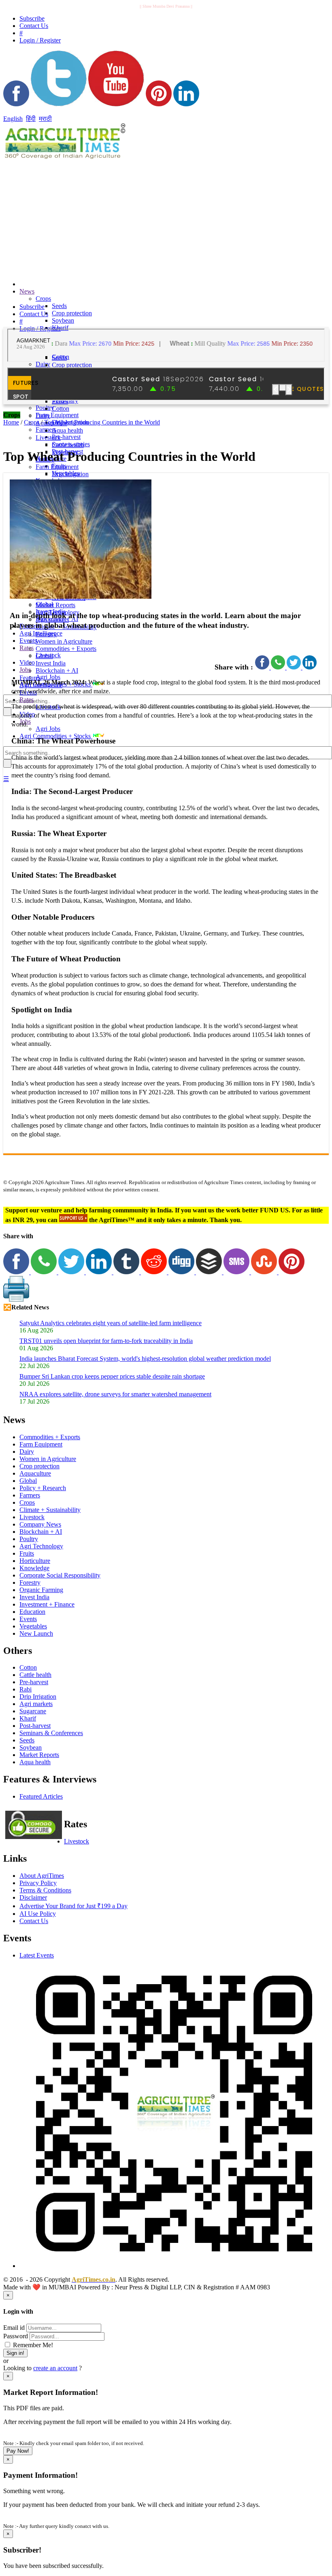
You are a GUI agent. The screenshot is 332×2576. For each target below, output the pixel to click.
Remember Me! (32, 2345)
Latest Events (37, 1955)
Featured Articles (41, 1796)
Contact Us (34, 1921)
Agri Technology (41, 1546)
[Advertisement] (111, 217)
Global (44, 656)
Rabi (26, 1689)
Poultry (29, 1539)
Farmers (30, 1495)
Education (32, 1612)
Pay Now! (18, 2451)
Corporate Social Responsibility (60, 1575)
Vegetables (33, 1626)
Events (28, 641)
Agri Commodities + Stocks (56, 736)
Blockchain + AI (57, 670)
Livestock (48, 438)
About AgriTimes (42, 1876)
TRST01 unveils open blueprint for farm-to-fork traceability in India (106, 1341)
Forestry (46, 634)
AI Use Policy (38, 1914)
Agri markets (36, 1704)
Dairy (43, 364)
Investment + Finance (47, 1604)
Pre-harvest (66, 437)
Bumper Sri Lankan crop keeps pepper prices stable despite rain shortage (112, 1376)
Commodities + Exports (66, 649)
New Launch (36, 1633)
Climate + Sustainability (50, 1510)
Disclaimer (33, 1897)
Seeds (59, 306)
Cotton (61, 409)
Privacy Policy (38, 1883)
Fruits (27, 1553)
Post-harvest (35, 1726)
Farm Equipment (57, 415)
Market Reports (55, 605)
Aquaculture (35, 1473)
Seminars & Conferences (51, 1733)
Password (16, 2336)
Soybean (63, 320)
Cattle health (68, 445)
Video (27, 662)
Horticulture (35, 1561)
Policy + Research (43, 1488)
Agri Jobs (48, 677)
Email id (14, 2328)
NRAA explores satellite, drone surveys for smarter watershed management (115, 1394)
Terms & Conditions (45, 1890)
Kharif (28, 1718)
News (27, 291)
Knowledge (34, 1568)
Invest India (51, 663)
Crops (43, 299)
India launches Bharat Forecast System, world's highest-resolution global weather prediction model (145, 1359)
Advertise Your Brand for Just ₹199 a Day (73, 1906)
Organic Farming (41, 1590)
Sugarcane (33, 1711)
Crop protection (72, 313)
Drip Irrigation (70, 474)
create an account (55, 2368)
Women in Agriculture (64, 641)
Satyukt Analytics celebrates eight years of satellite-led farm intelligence (111, 1323)
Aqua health (67, 430)
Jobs (25, 670)
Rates (27, 648)
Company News (40, 1524)
